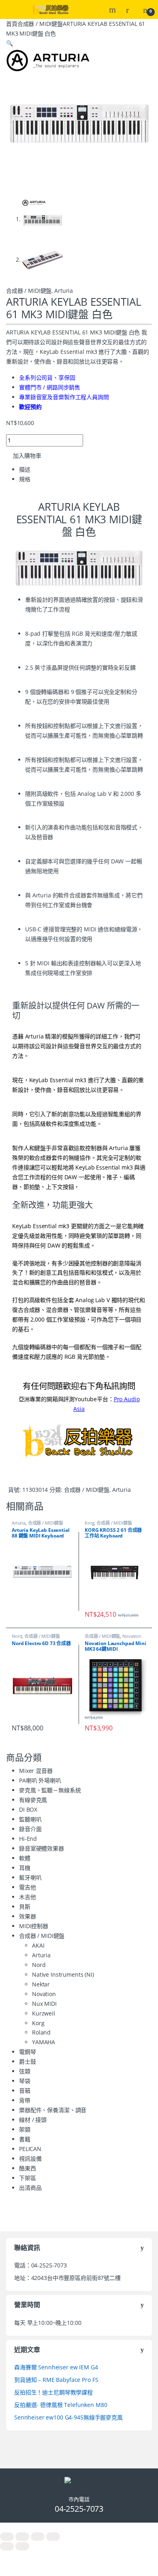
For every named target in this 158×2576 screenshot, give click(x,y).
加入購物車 (27, 456)
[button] (10, 43)
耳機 (25, 1868)
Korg (89, 1523)
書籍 (25, 2139)
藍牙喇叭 (30, 1877)
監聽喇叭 (30, 1819)
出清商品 (30, 2188)
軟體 (25, 1858)
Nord (17, 1636)
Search (113, 10)
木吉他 (28, 1897)
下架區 (28, 2178)
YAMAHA (44, 2042)
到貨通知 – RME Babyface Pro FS (56, 2380)
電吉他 (28, 1887)
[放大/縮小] (7, 2537)
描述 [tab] (25, 469)
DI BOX (28, 1809)
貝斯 (25, 1907)
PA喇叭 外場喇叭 (40, 1780)
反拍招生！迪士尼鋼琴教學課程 (53, 2392)
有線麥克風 (33, 1800)
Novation (132, 1636)
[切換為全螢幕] (22, 2537)
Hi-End (28, 1839)
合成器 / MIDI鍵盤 (40, 24)
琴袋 (25, 2081)
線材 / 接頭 (33, 2120)
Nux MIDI (44, 2004)
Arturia (64, 291)
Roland (41, 2032)
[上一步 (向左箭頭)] (7, 2546)
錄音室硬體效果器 (42, 1848)
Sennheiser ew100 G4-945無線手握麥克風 (68, 2417)
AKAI (38, 1945)
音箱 (25, 2091)
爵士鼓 (28, 2061)
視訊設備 (30, 2158)
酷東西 (28, 2168)
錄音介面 (30, 1829)
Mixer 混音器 (36, 1771)
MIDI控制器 (34, 1926)
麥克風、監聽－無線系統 (50, 1790)
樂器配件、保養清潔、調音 (53, 2110)
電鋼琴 (28, 2052)
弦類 (25, 2071)
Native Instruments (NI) (63, 1974)
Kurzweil (44, 2013)
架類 (25, 2129)
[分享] (38, 2537)
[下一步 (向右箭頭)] (22, 2546)
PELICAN (30, 2149)
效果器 (28, 1916)
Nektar (41, 1984)
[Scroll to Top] (79, 2527)
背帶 (25, 2100)
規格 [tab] (25, 479)
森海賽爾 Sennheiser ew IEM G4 (56, 2367)
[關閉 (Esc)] (53, 2537)
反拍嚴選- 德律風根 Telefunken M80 (61, 2405)
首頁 (12, 24)
